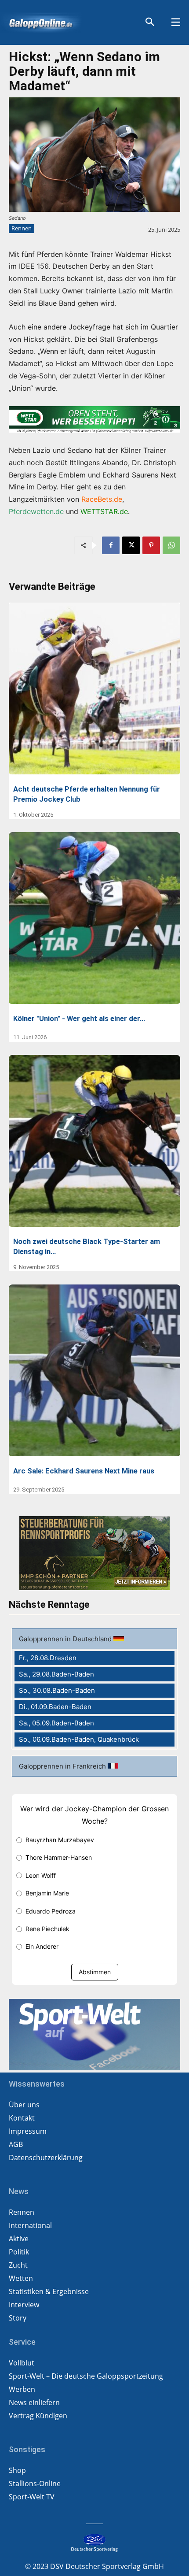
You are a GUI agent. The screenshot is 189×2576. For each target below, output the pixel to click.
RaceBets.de (102, 499)
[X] (131, 545)
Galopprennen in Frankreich (63, 1766)
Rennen (22, 228)
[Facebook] (111, 545)
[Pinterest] (151, 545)
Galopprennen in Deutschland (66, 1639)
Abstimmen (95, 1972)
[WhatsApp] (171, 545)
